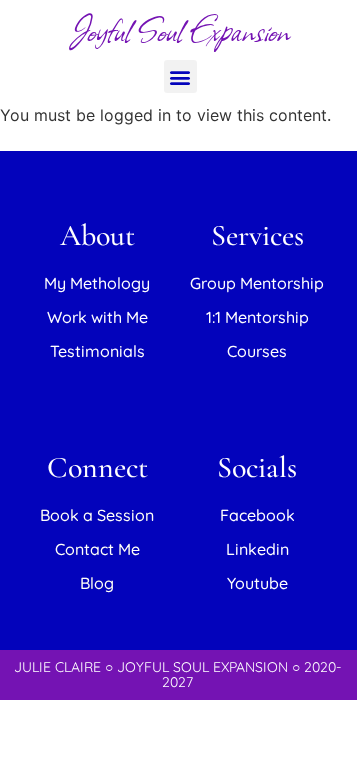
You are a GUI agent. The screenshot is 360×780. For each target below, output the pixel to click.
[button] (180, 76)
